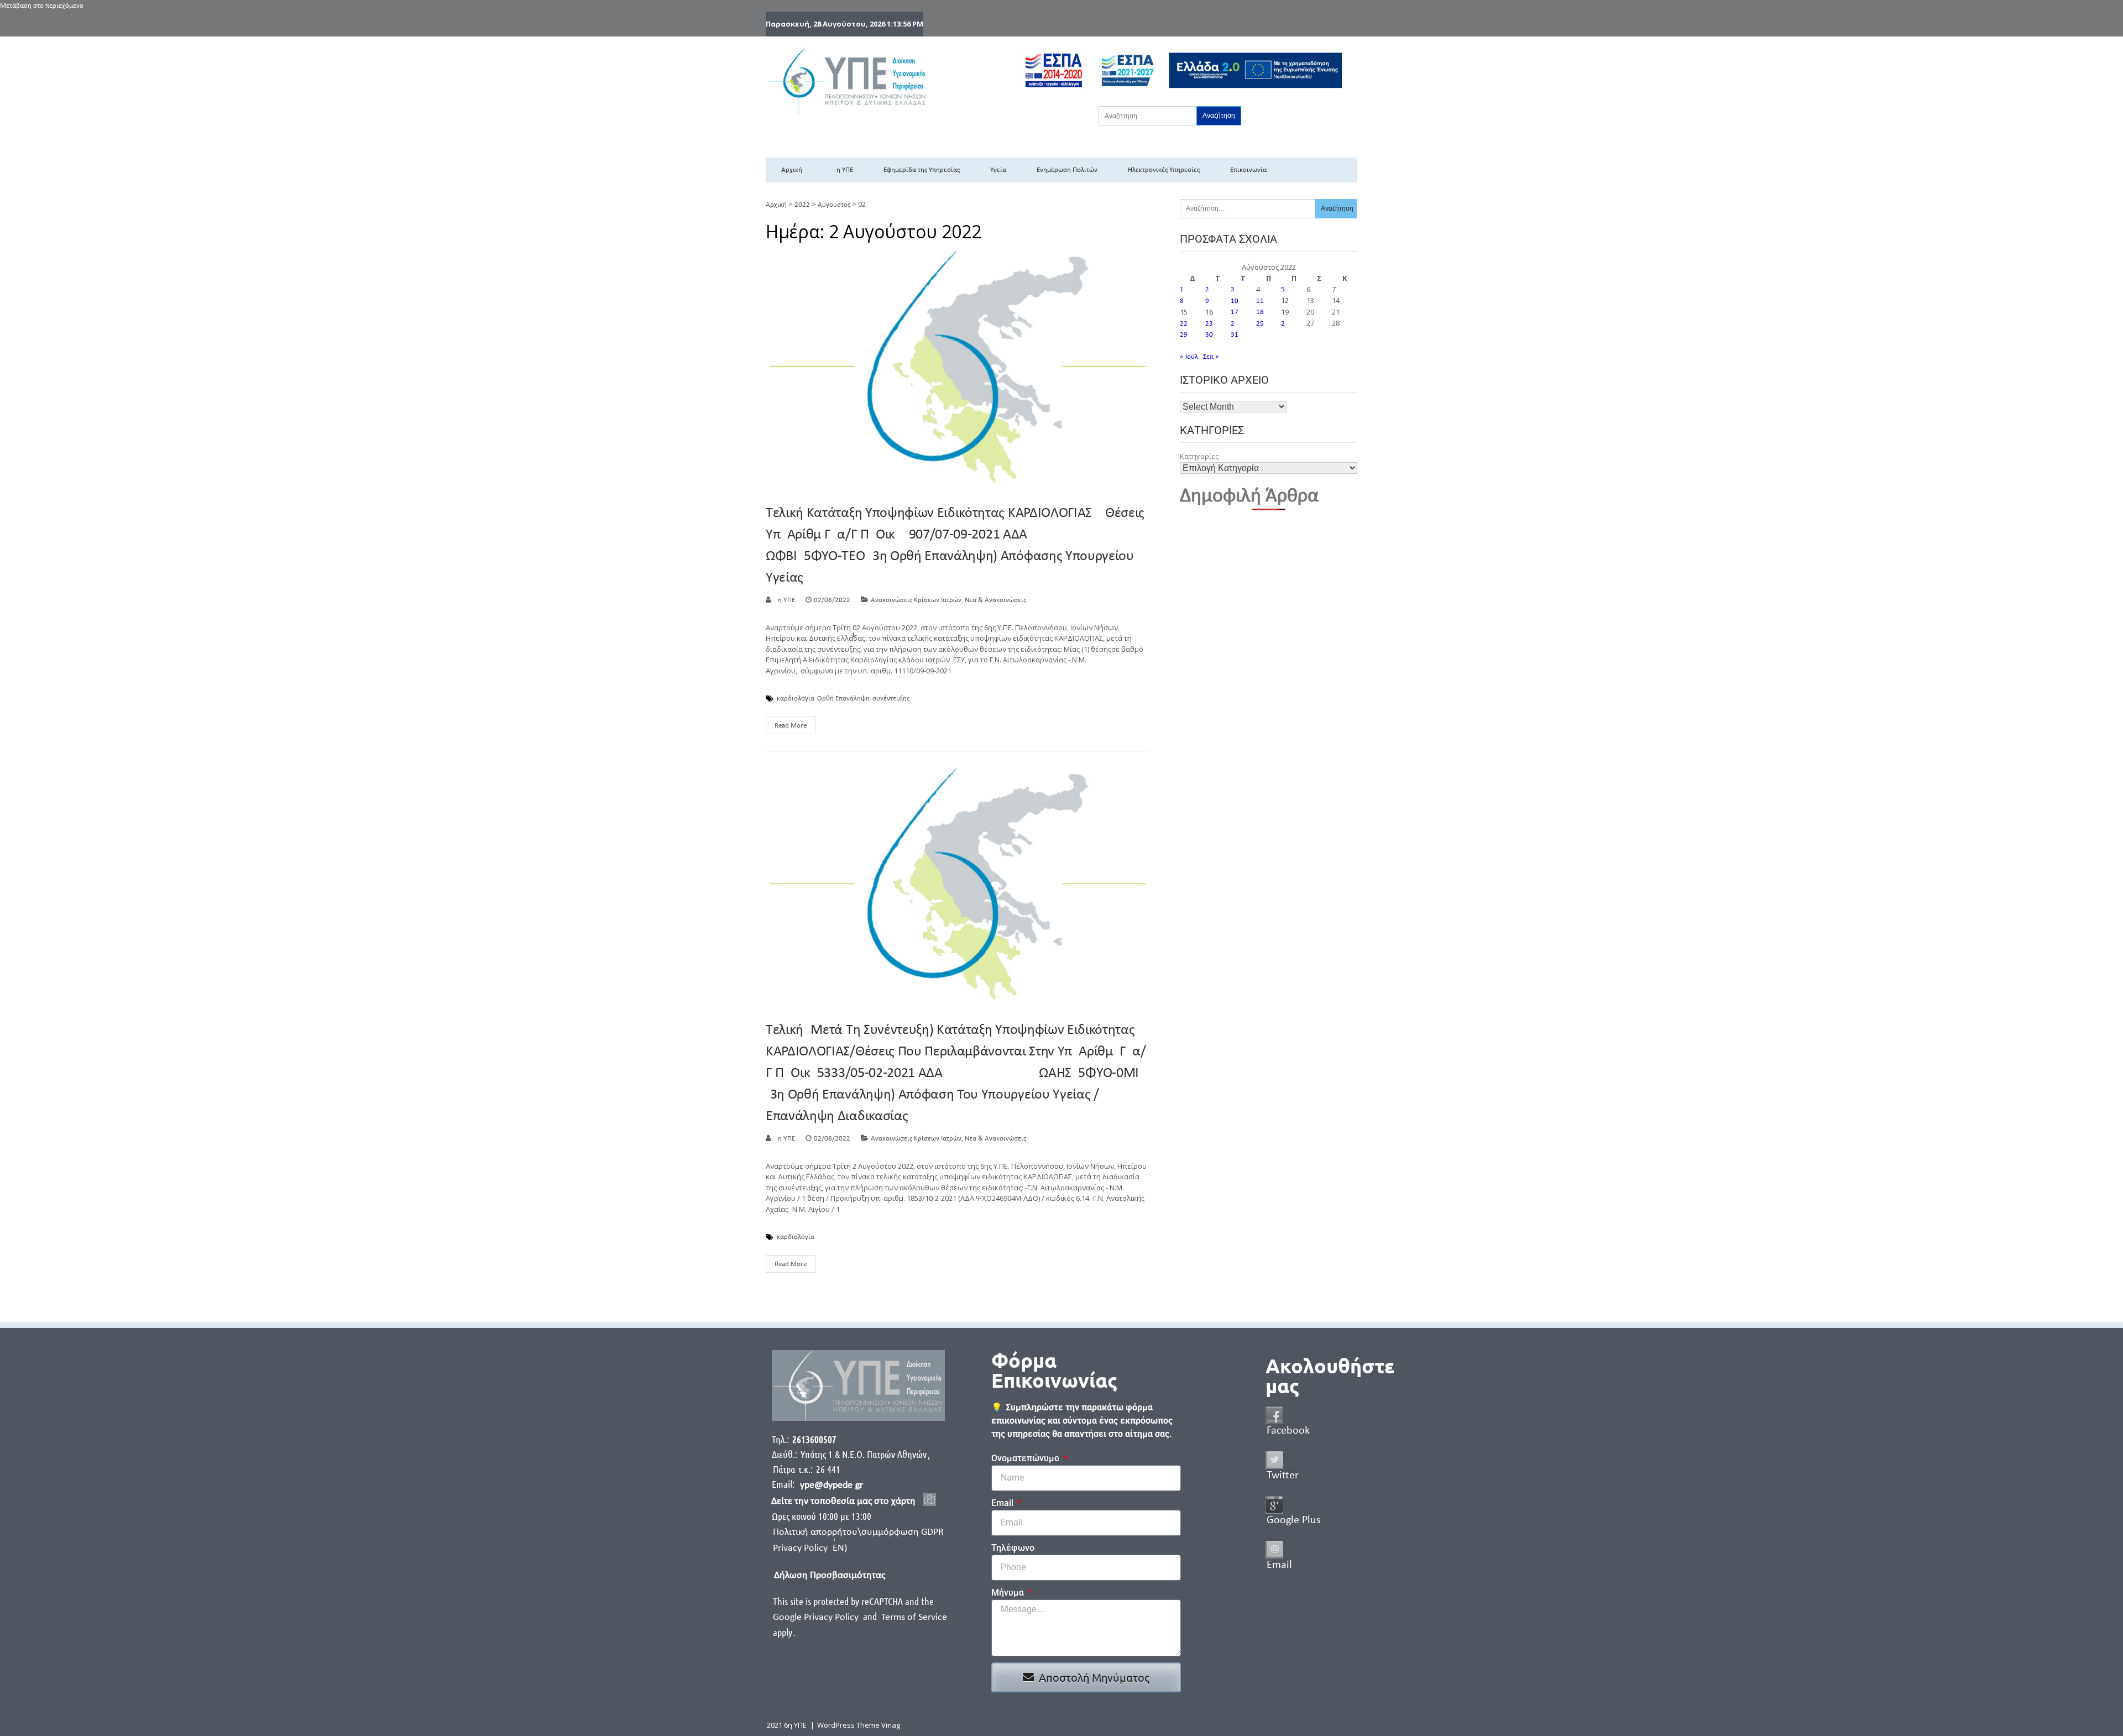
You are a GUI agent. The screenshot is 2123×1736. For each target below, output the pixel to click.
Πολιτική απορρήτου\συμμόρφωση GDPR (858, 1532)
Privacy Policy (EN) (810, 1548)
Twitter (1283, 1476)
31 (1235, 335)
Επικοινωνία (1248, 170)
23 (1209, 324)
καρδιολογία (796, 699)
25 (1260, 324)
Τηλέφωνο (1013, 1548)
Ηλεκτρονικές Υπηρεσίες (1164, 170)
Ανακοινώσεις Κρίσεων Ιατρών (916, 600)
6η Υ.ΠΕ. (785, 600)
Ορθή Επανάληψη (843, 699)
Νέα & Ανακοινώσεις (995, 600)
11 (1260, 301)
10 (1235, 301)
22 (1184, 324)
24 (1235, 324)
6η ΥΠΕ (843, 170)
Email (1003, 1503)
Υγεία (998, 170)
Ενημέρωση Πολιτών (1067, 170)
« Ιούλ (1189, 357)
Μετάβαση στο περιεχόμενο (42, 6)
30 (1209, 335)
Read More (791, 726)
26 (1285, 324)
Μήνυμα (1009, 1593)
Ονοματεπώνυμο (1026, 1458)
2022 (802, 205)
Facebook (1288, 1431)
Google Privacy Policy (817, 1617)
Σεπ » (1211, 357)
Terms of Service (914, 1617)
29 (1184, 335)
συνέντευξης (891, 699)
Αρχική (792, 170)
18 (1260, 312)
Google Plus (1294, 1520)
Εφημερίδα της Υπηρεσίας (922, 170)
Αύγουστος (834, 205)
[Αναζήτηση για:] (1147, 116)
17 (1235, 312)
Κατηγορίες (1199, 456)
